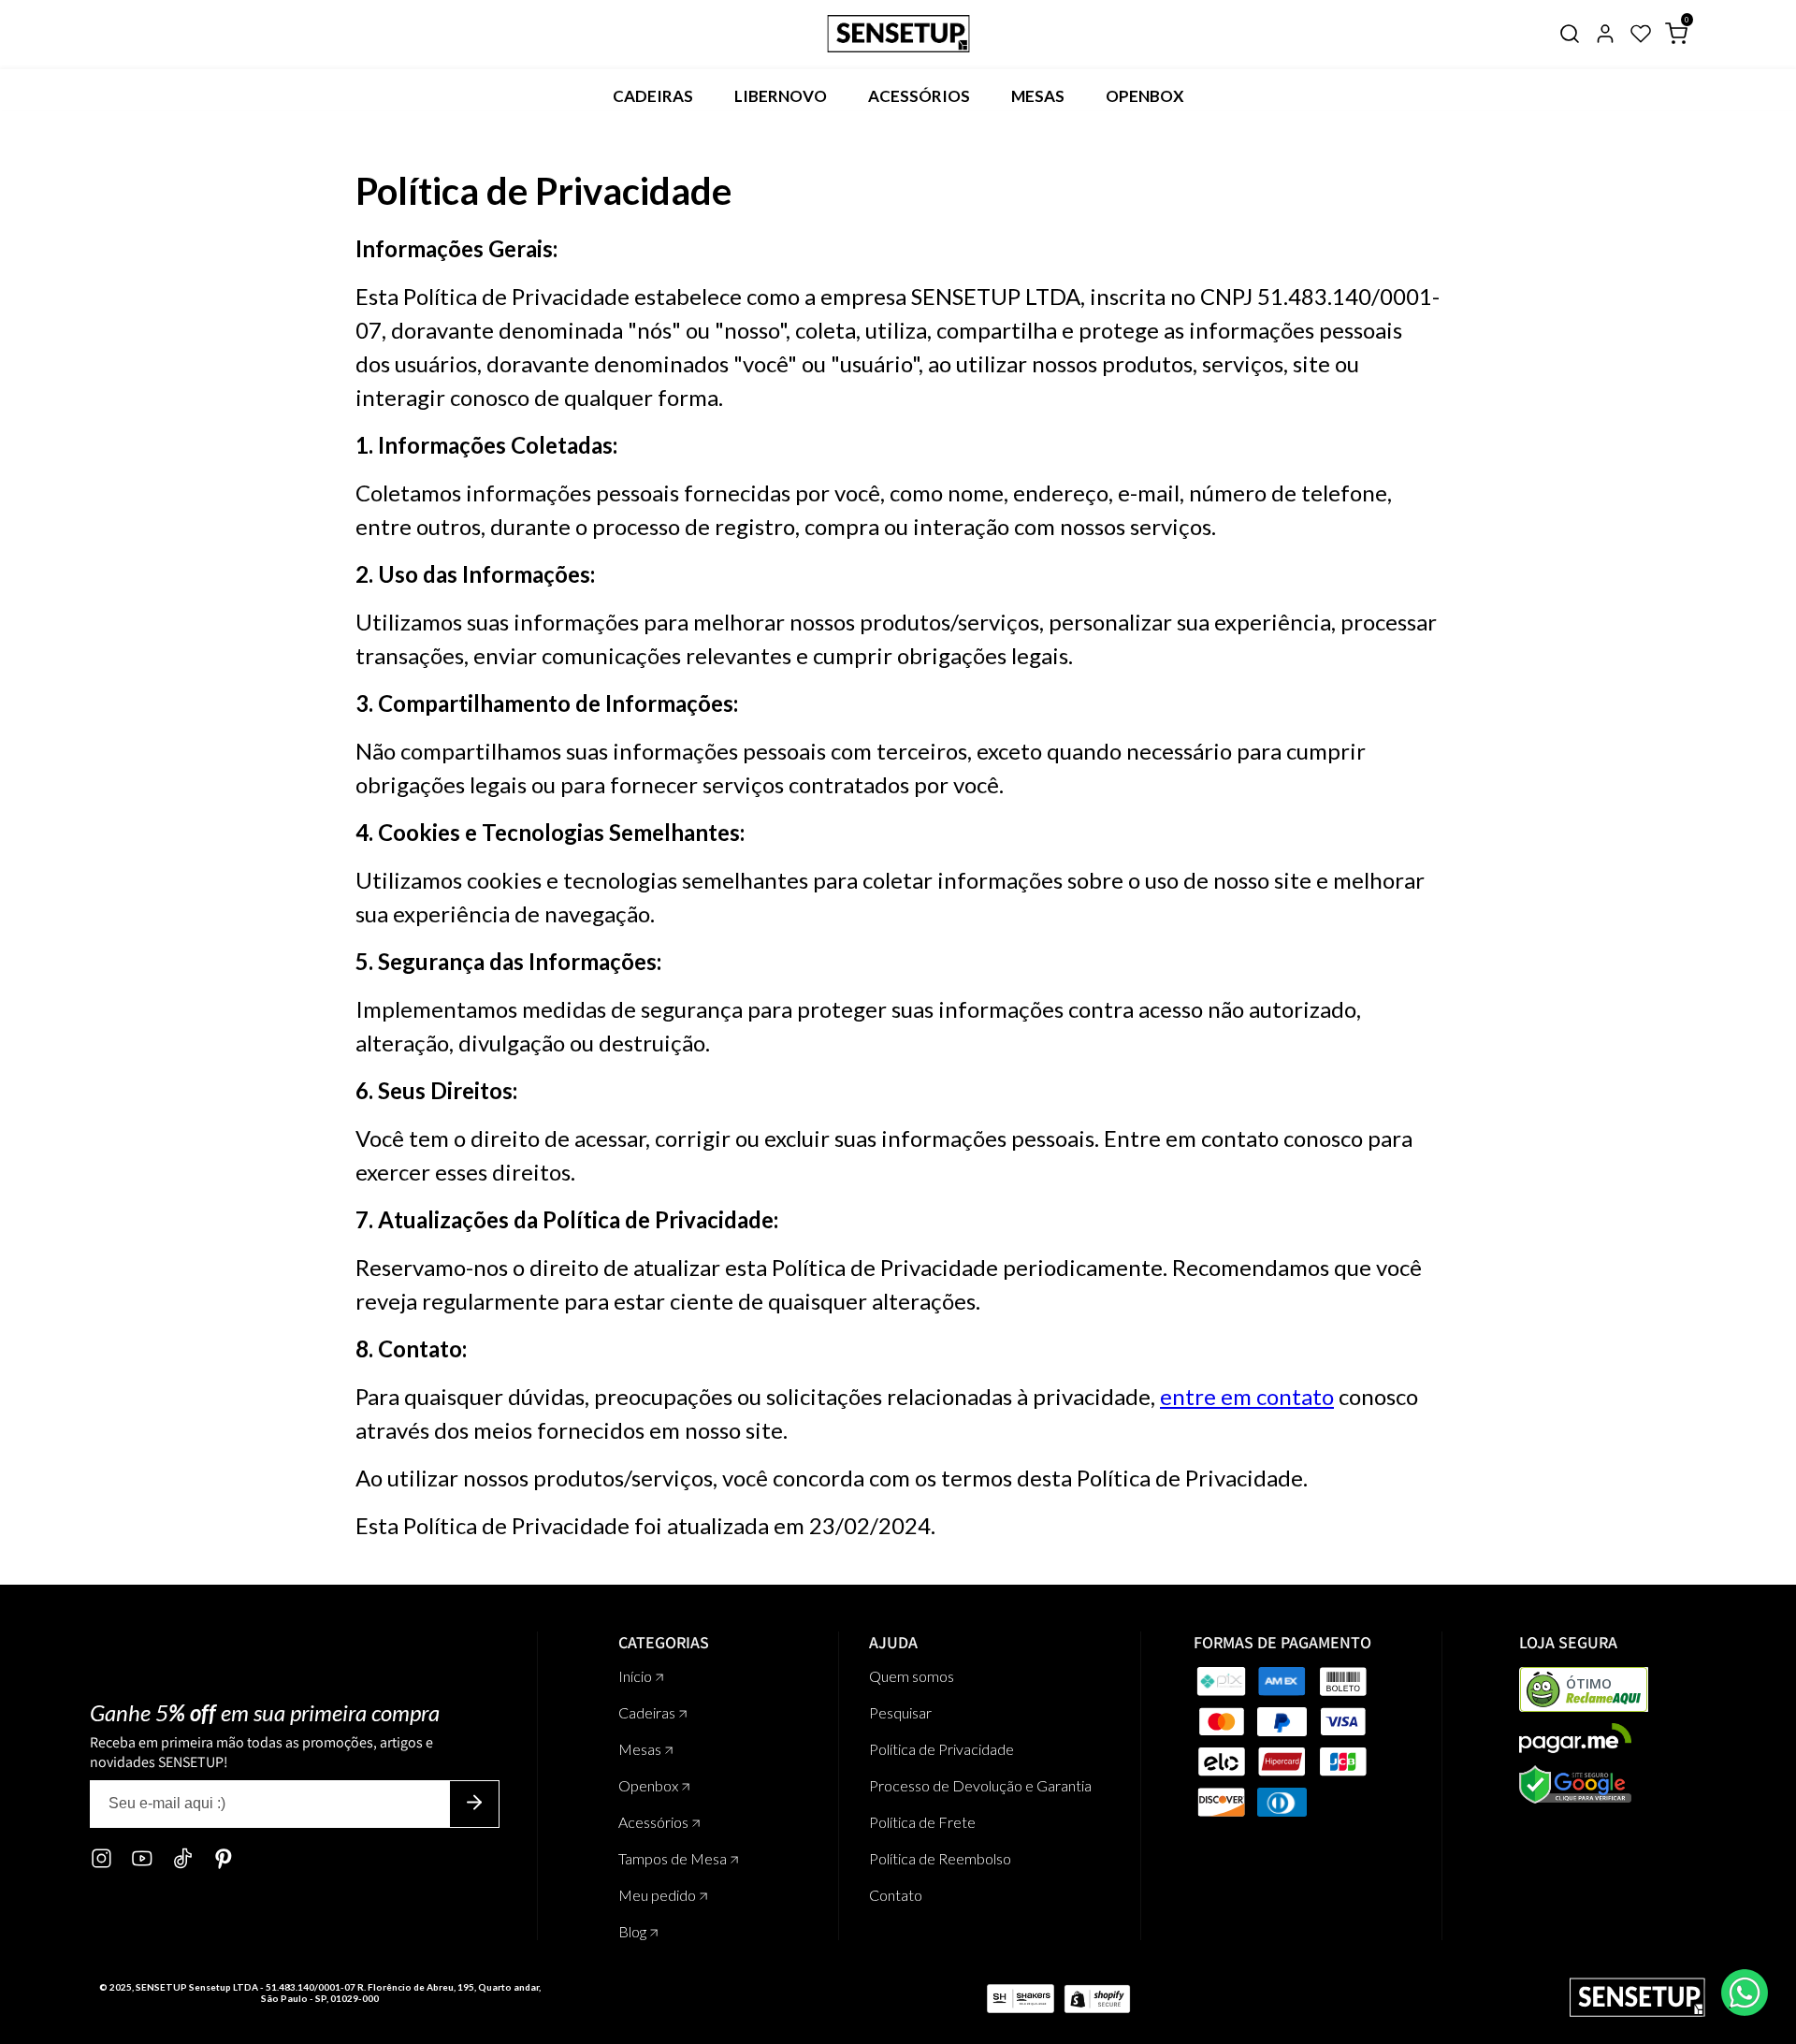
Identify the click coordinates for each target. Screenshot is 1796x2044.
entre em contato (1247, 1396)
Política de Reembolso (940, 1858)
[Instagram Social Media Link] (101, 1860)
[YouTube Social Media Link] (142, 1860)
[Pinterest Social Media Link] (223, 1860)
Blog (634, 1931)
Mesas (1038, 96)
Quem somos (912, 1676)
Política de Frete (922, 1822)
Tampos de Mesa (674, 1858)
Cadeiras (653, 96)
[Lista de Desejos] (1641, 39)
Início (637, 1676)
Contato (896, 1895)
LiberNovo (781, 96)
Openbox (1145, 96)
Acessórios (919, 96)
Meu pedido (659, 1895)
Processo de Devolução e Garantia (980, 1785)
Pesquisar (900, 1712)
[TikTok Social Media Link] (182, 1860)
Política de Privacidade (941, 1749)
